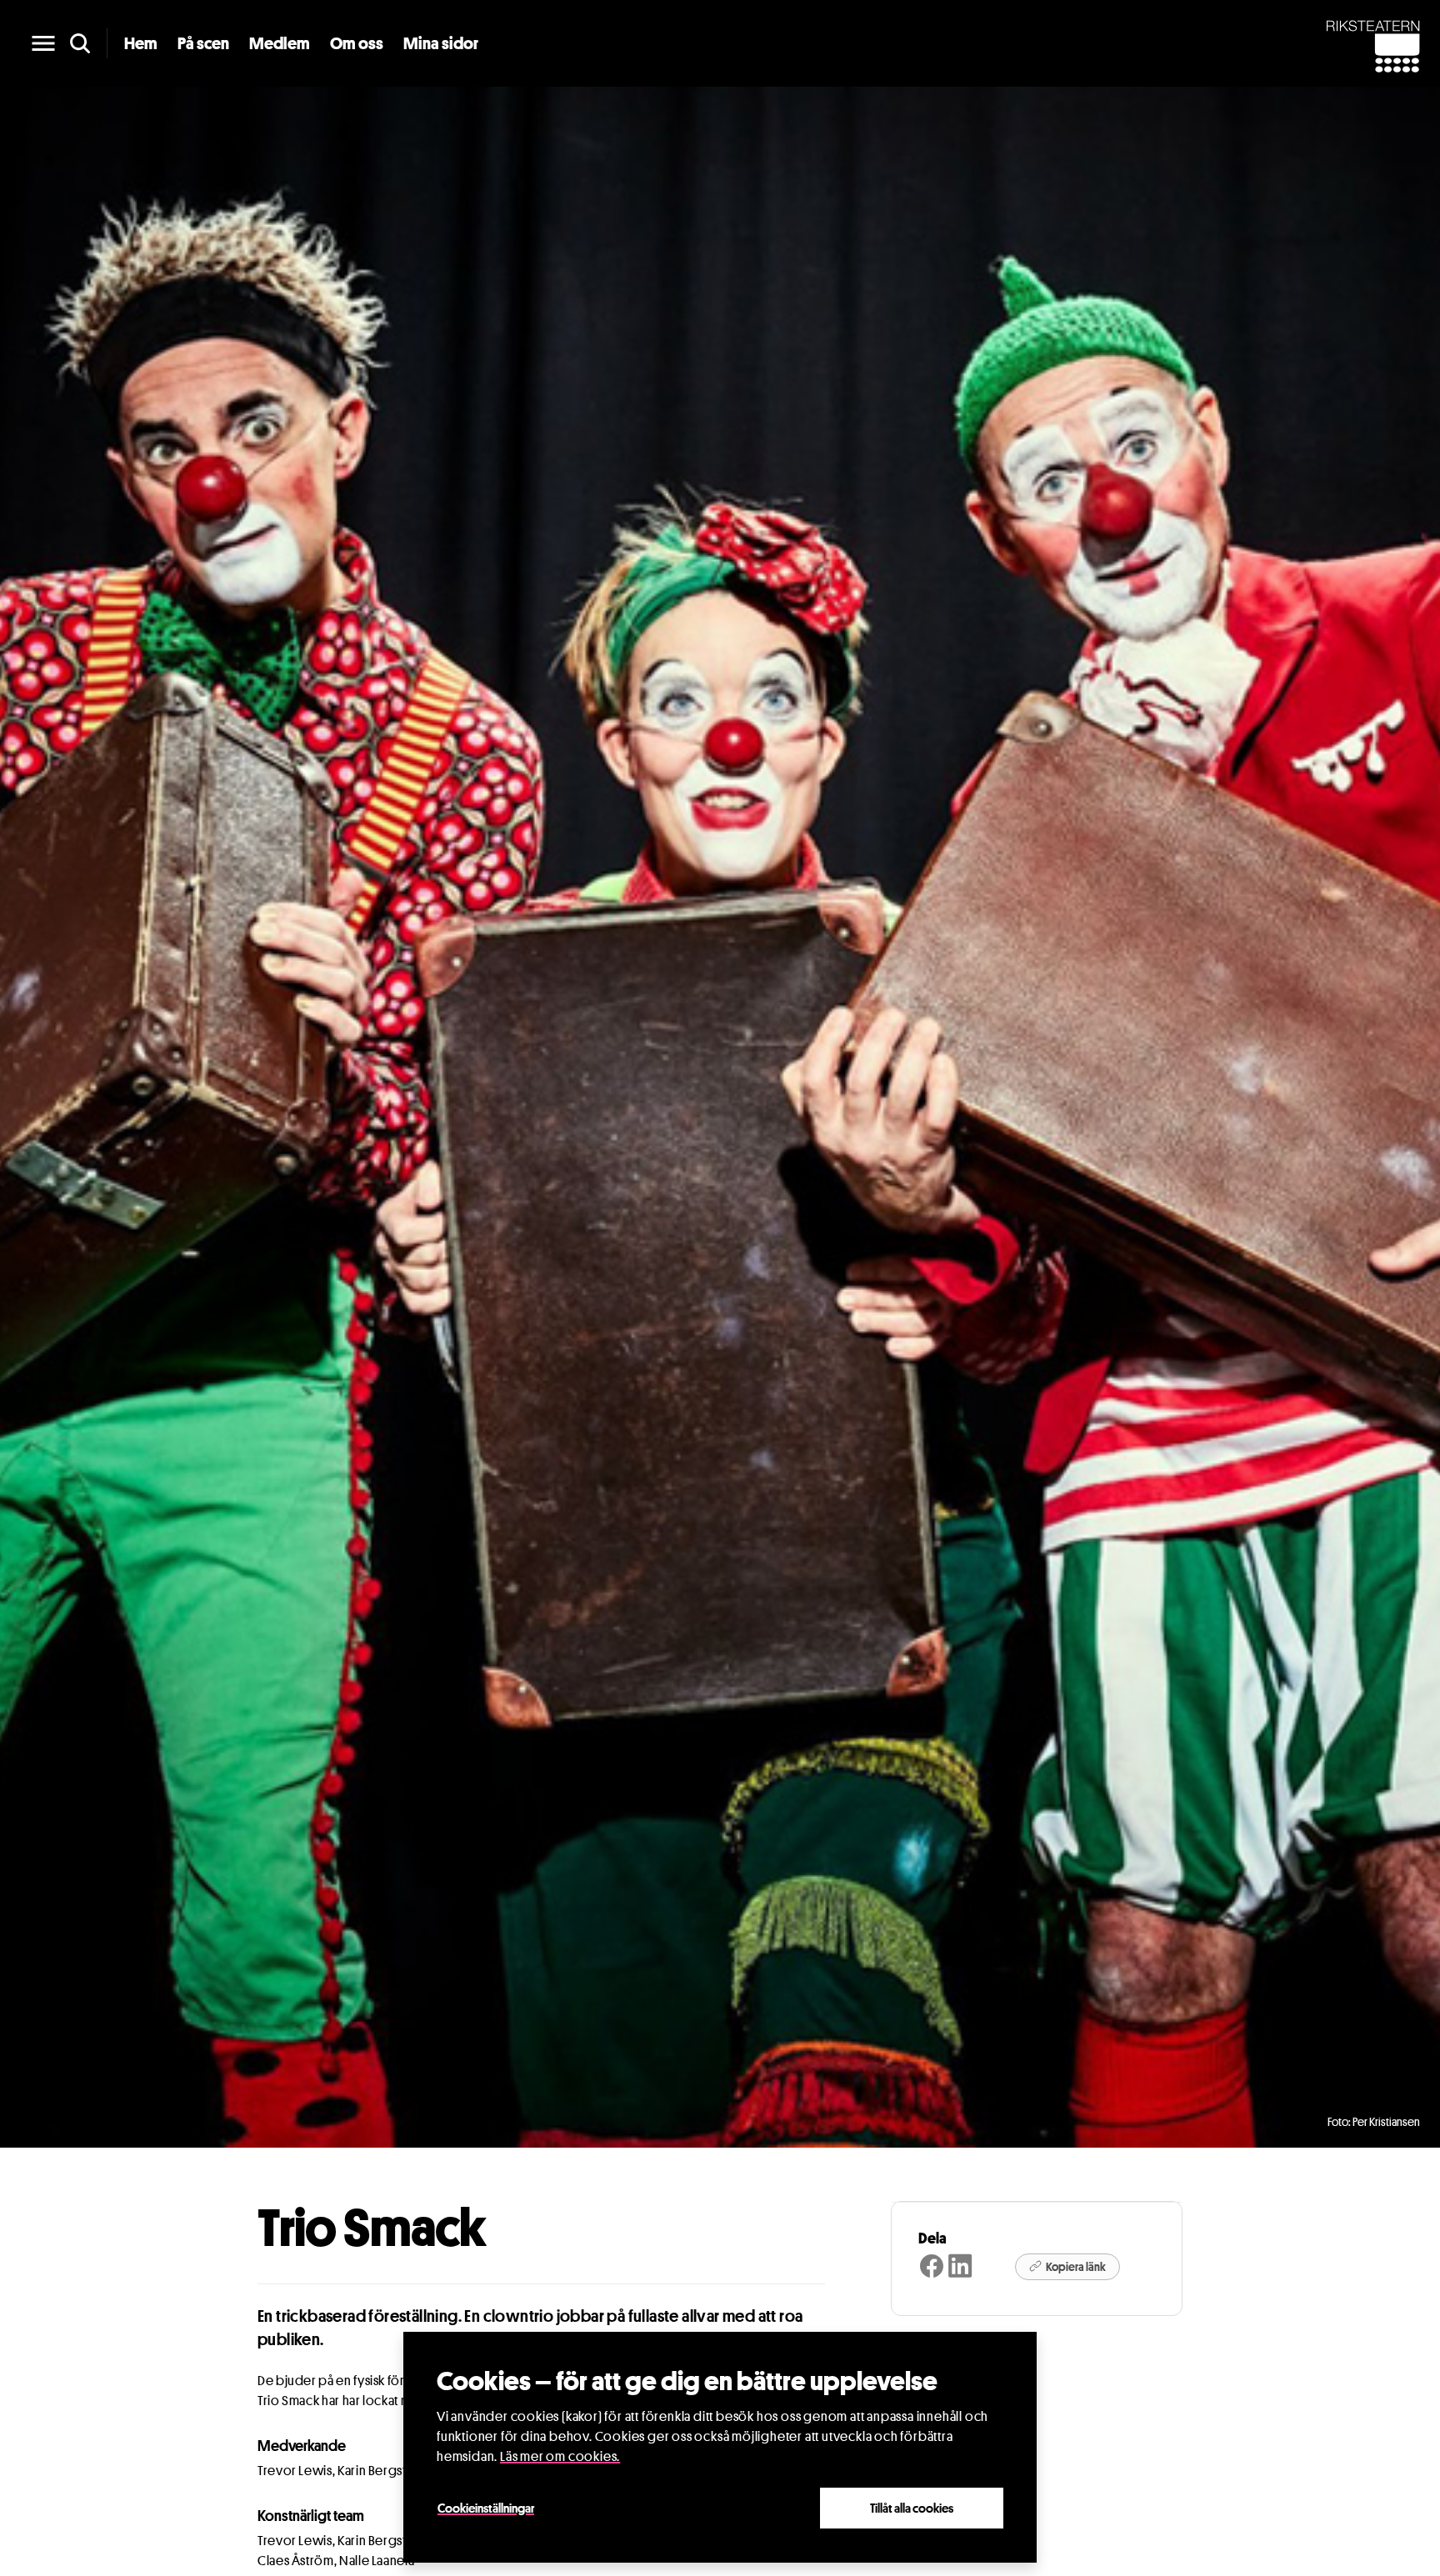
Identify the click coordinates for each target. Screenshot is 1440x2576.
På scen (203, 43)
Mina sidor (441, 43)
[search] (80, 43)
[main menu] (43, 43)
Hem (141, 43)
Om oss (357, 43)
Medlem (280, 43)
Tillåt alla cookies (912, 2508)
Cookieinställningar (486, 2508)
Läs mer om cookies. (560, 2456)
